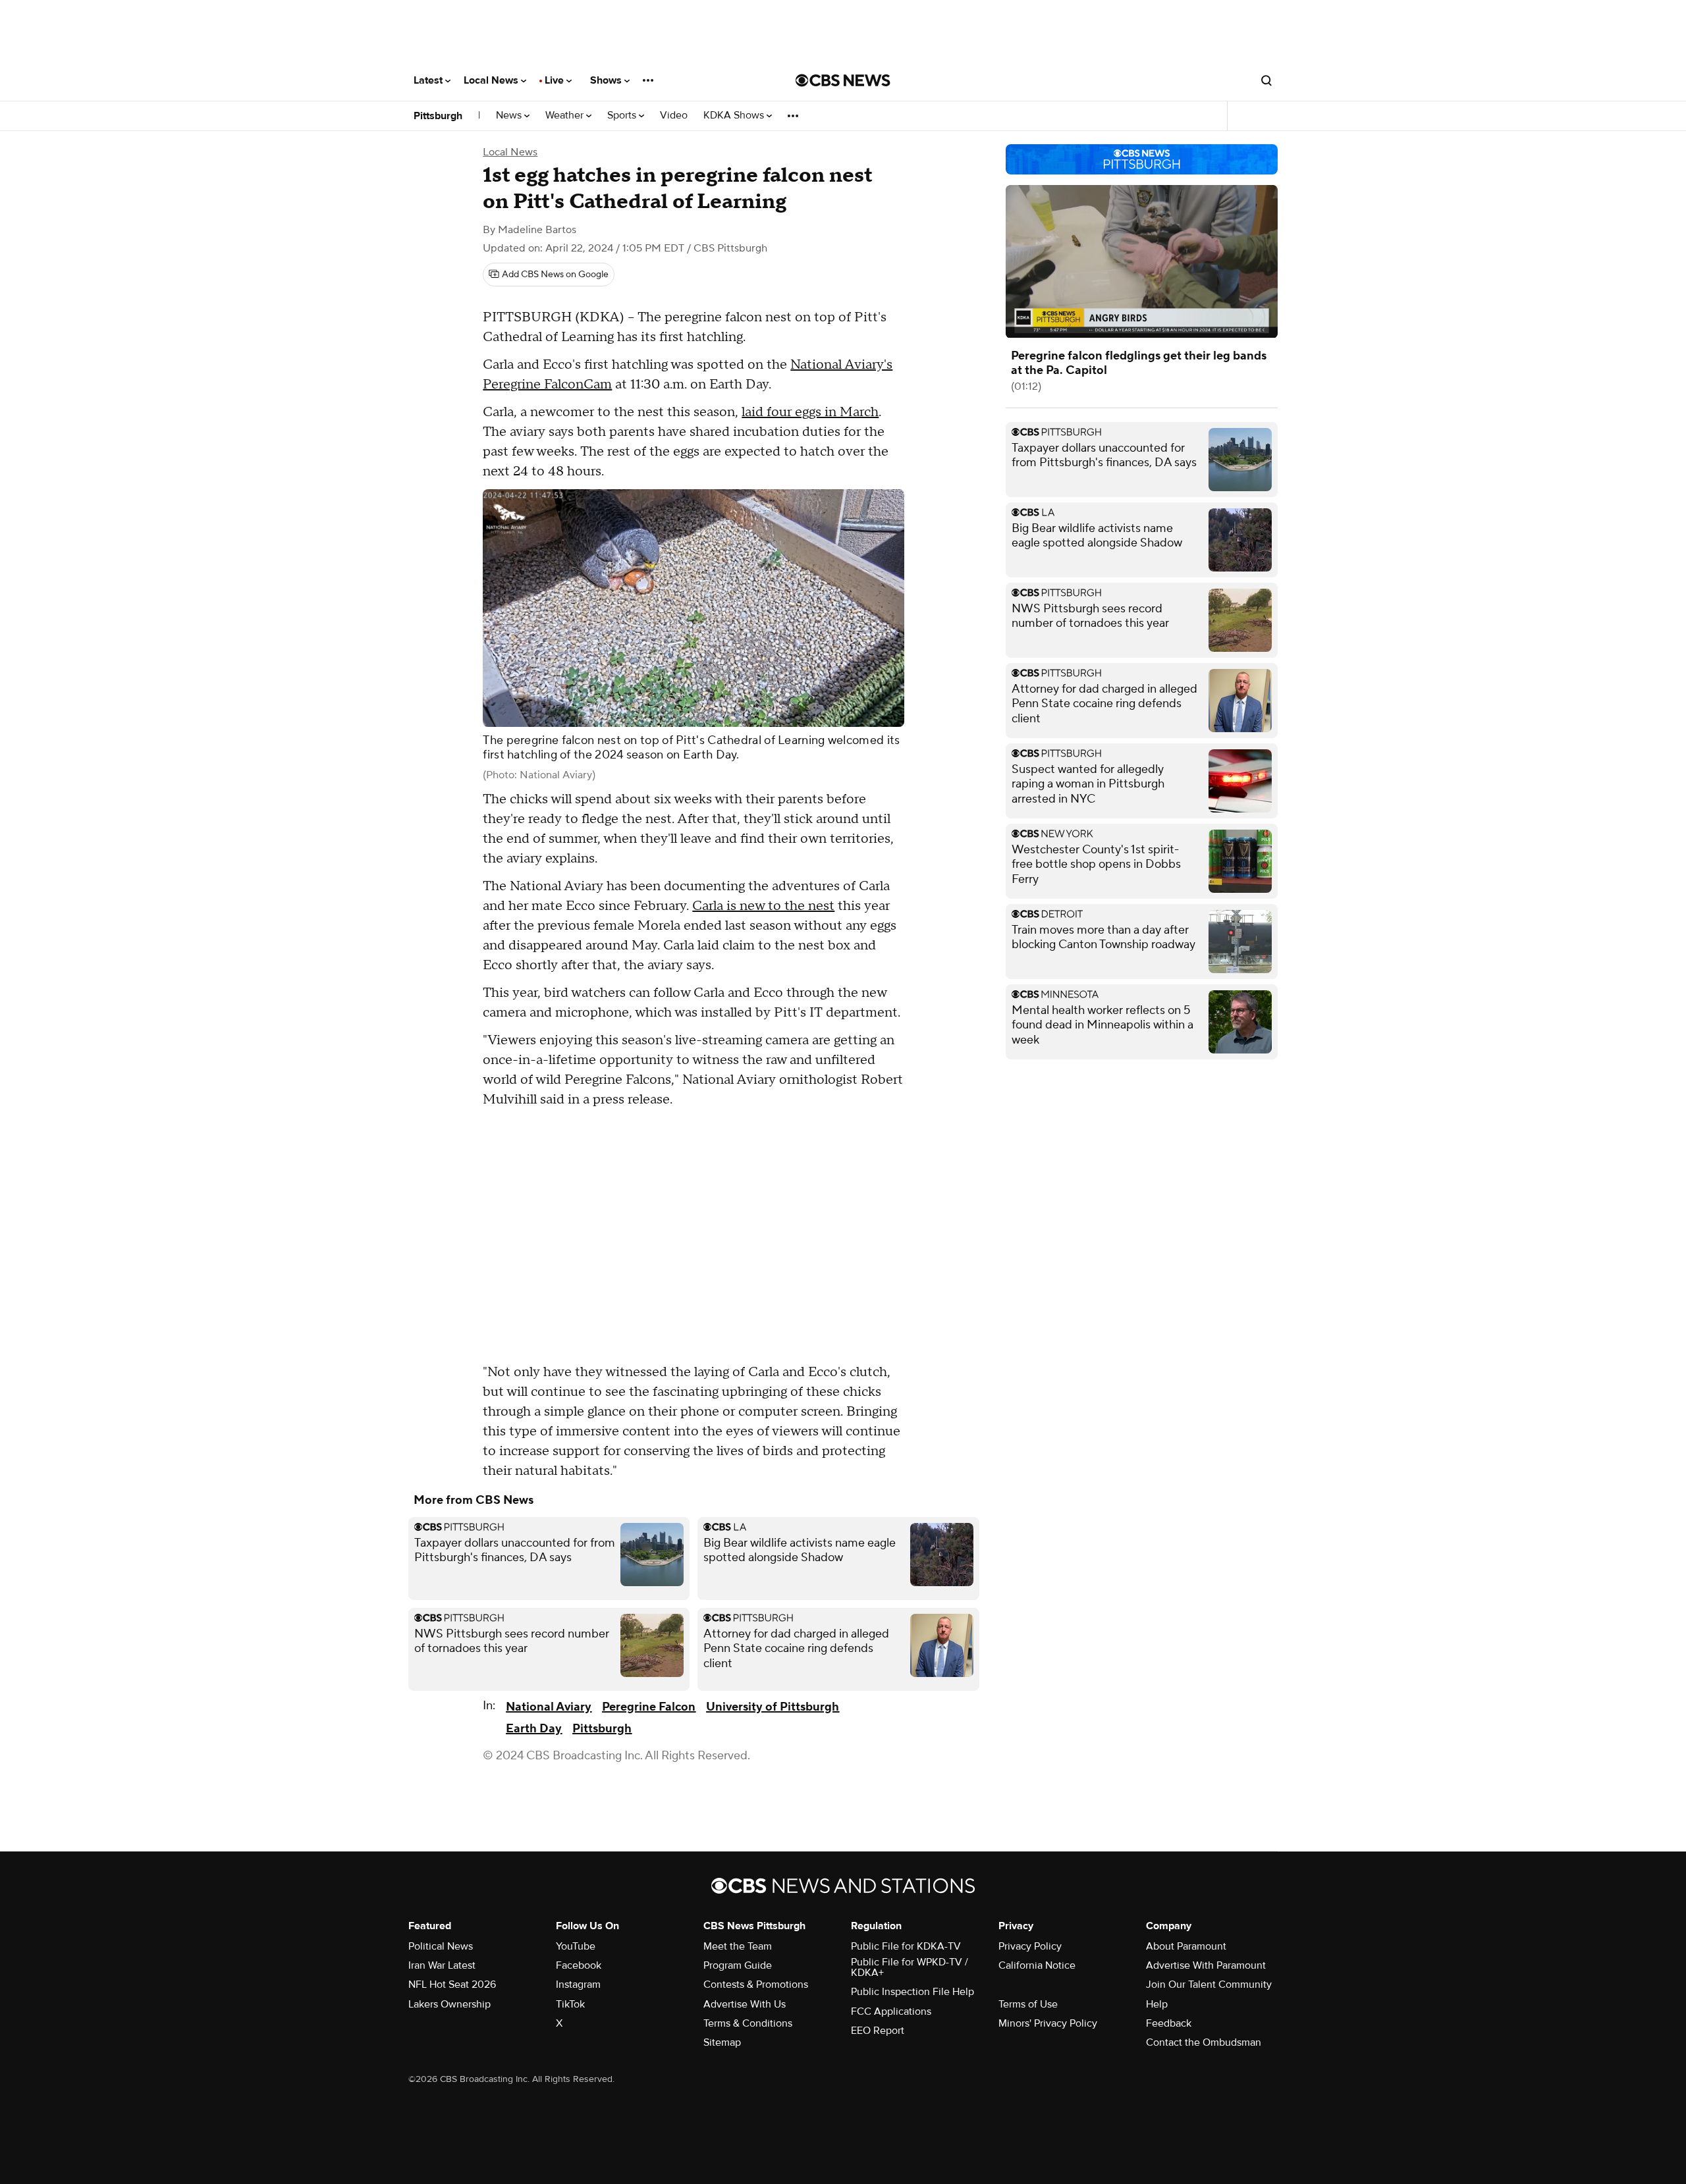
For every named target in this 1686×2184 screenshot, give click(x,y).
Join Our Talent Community (1209, 1984)
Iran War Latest (442, 1965)
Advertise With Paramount (1206, 1965)
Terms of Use (1028, 2004)
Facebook (579, 1965)
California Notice (1037, 1965)
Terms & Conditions (748, 2023)
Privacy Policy (1030, 1946)
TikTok (570, 2004)
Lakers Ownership (449, 2004)
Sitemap (722, 2042)
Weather (566, 116)
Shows (607, 80)
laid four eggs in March (810, 412)
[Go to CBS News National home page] (843, 80)
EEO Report (878, 2031)
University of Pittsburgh (773, 1707)
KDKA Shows (735, 116)
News (510, 116)
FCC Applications (891, 2011)
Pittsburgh (438, 116)
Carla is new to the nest (763, 906)
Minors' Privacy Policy (1048, 2023)
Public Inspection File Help (912, 1992)
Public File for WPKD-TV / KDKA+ (910, 1967)
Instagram (578, 1984)
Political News (441, 1946)
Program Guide (738, 1965)
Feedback (1169, 2023)
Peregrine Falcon (649, 1707)
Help (1157, 2004)
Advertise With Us (745, 2004)
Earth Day (534, 1729)
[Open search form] (1266, 80)
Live (556, 80)
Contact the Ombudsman (1204, 2042)
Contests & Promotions (756, 1984)
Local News (492, 80)
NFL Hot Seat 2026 (452, 1984)
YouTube (576, 1946)
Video (674, 116)
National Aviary (549, 1707)
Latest (429, 80)
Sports (623, 116)
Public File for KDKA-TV (906, 1946)
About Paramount (1186, 1946)
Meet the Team (738, 1946)
